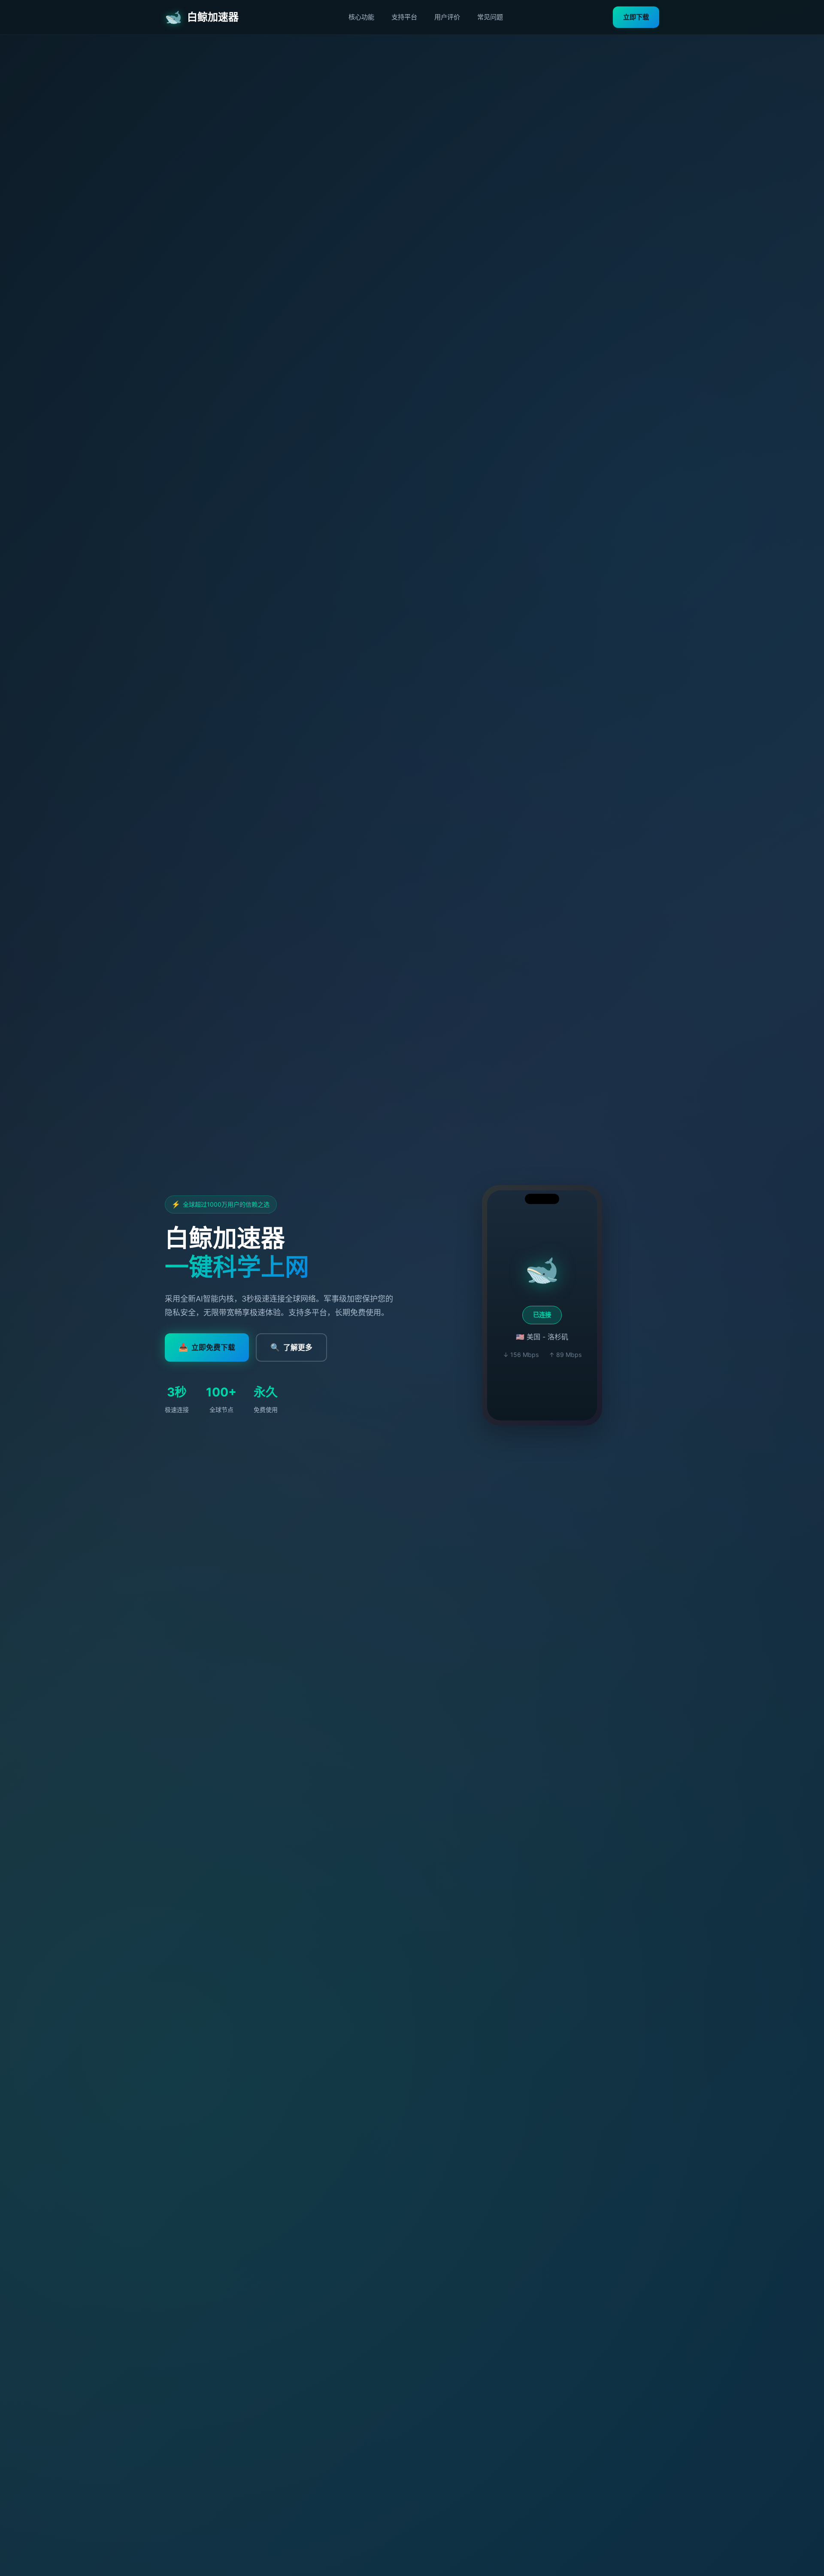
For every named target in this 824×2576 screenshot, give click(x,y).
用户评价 (447, 17)
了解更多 (291, 1347)
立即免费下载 (207, 1347)
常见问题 (490, 17)
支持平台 (404, 17)
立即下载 (636, 17)
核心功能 (361, 17)
